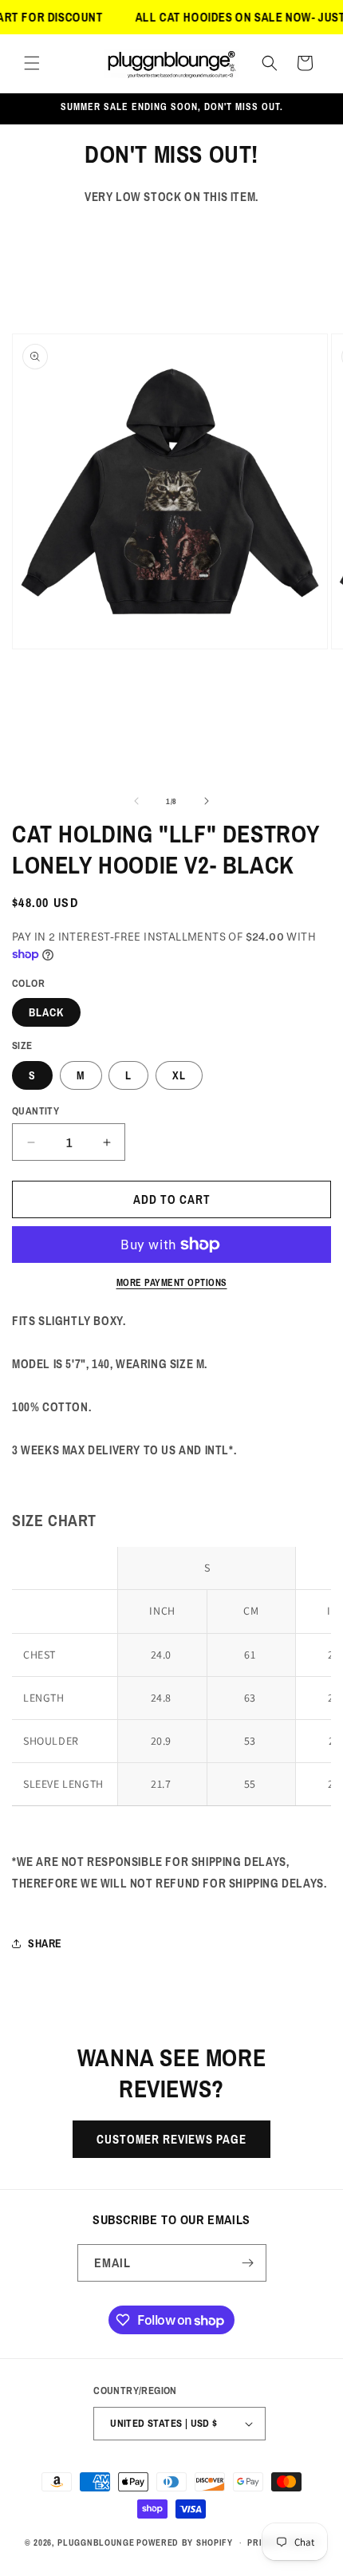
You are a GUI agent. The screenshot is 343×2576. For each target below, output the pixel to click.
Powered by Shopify (185, 2542)
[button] (32, 63)
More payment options (172, 1283)
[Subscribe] (248, 2263)
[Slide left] (136, 801)
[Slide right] (207, 801)
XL (179, 1075)
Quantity (35, 1111)
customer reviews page (171, 2139)
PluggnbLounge (96, 2542)
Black (46, 1012)
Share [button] (45, 1943)
